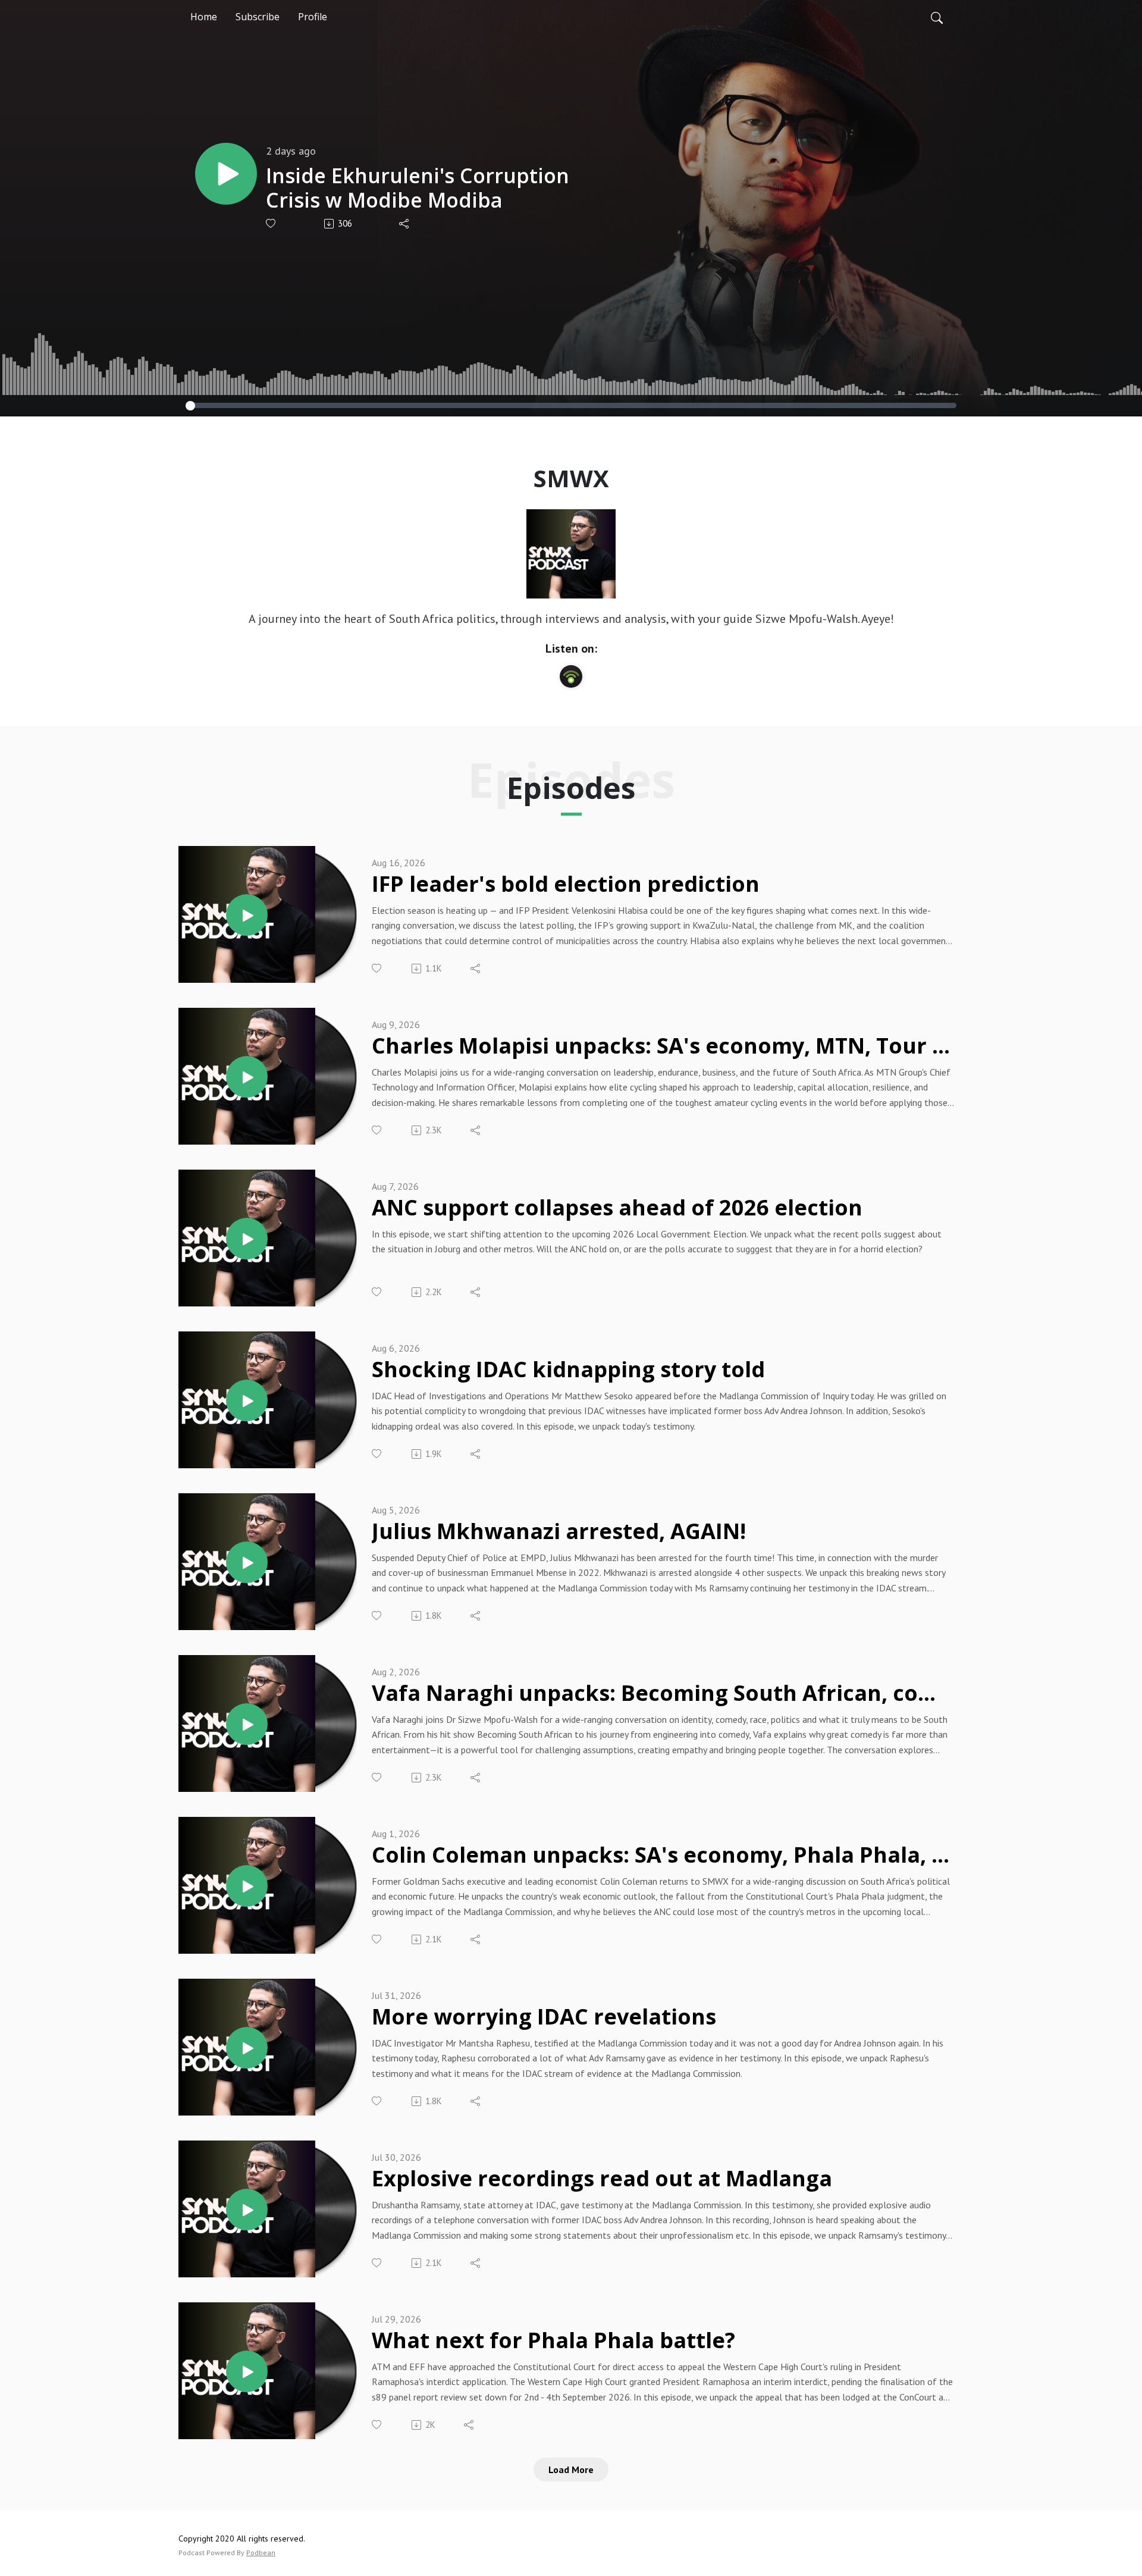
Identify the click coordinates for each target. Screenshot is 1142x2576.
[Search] (937, 17)
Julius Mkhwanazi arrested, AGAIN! (559, 1532)
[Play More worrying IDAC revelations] (247, 2048)
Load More (571, 2470)
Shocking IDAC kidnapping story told (568, 1370)
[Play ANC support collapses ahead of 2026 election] (247, 1239)
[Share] (405, 224)
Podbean (261, 2553)
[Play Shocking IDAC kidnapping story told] (247, 1400)
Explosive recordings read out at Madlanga (602, 2179)
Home (204, 17)
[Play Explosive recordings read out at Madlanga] (247, 2210)
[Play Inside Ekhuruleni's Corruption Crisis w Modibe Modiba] (226, 174)
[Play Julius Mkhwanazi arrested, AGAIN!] (247, 1562)
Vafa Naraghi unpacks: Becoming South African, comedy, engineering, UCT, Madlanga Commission (663, 1693)
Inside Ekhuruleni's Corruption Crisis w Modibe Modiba (418, 188)
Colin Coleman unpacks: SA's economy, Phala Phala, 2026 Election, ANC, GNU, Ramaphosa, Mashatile (663, 1855)
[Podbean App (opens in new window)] (571, 676)
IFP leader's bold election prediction (566, 884)
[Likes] (272, 223)
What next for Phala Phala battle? (553, 2341)
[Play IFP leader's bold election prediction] (247, 915)
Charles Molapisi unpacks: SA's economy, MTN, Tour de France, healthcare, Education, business (663, 1046)
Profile (313, 17)
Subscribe (258, 17)
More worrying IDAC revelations (544, 2017)
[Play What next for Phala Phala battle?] (247, 2371)
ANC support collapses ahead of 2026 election (617, 1208)
